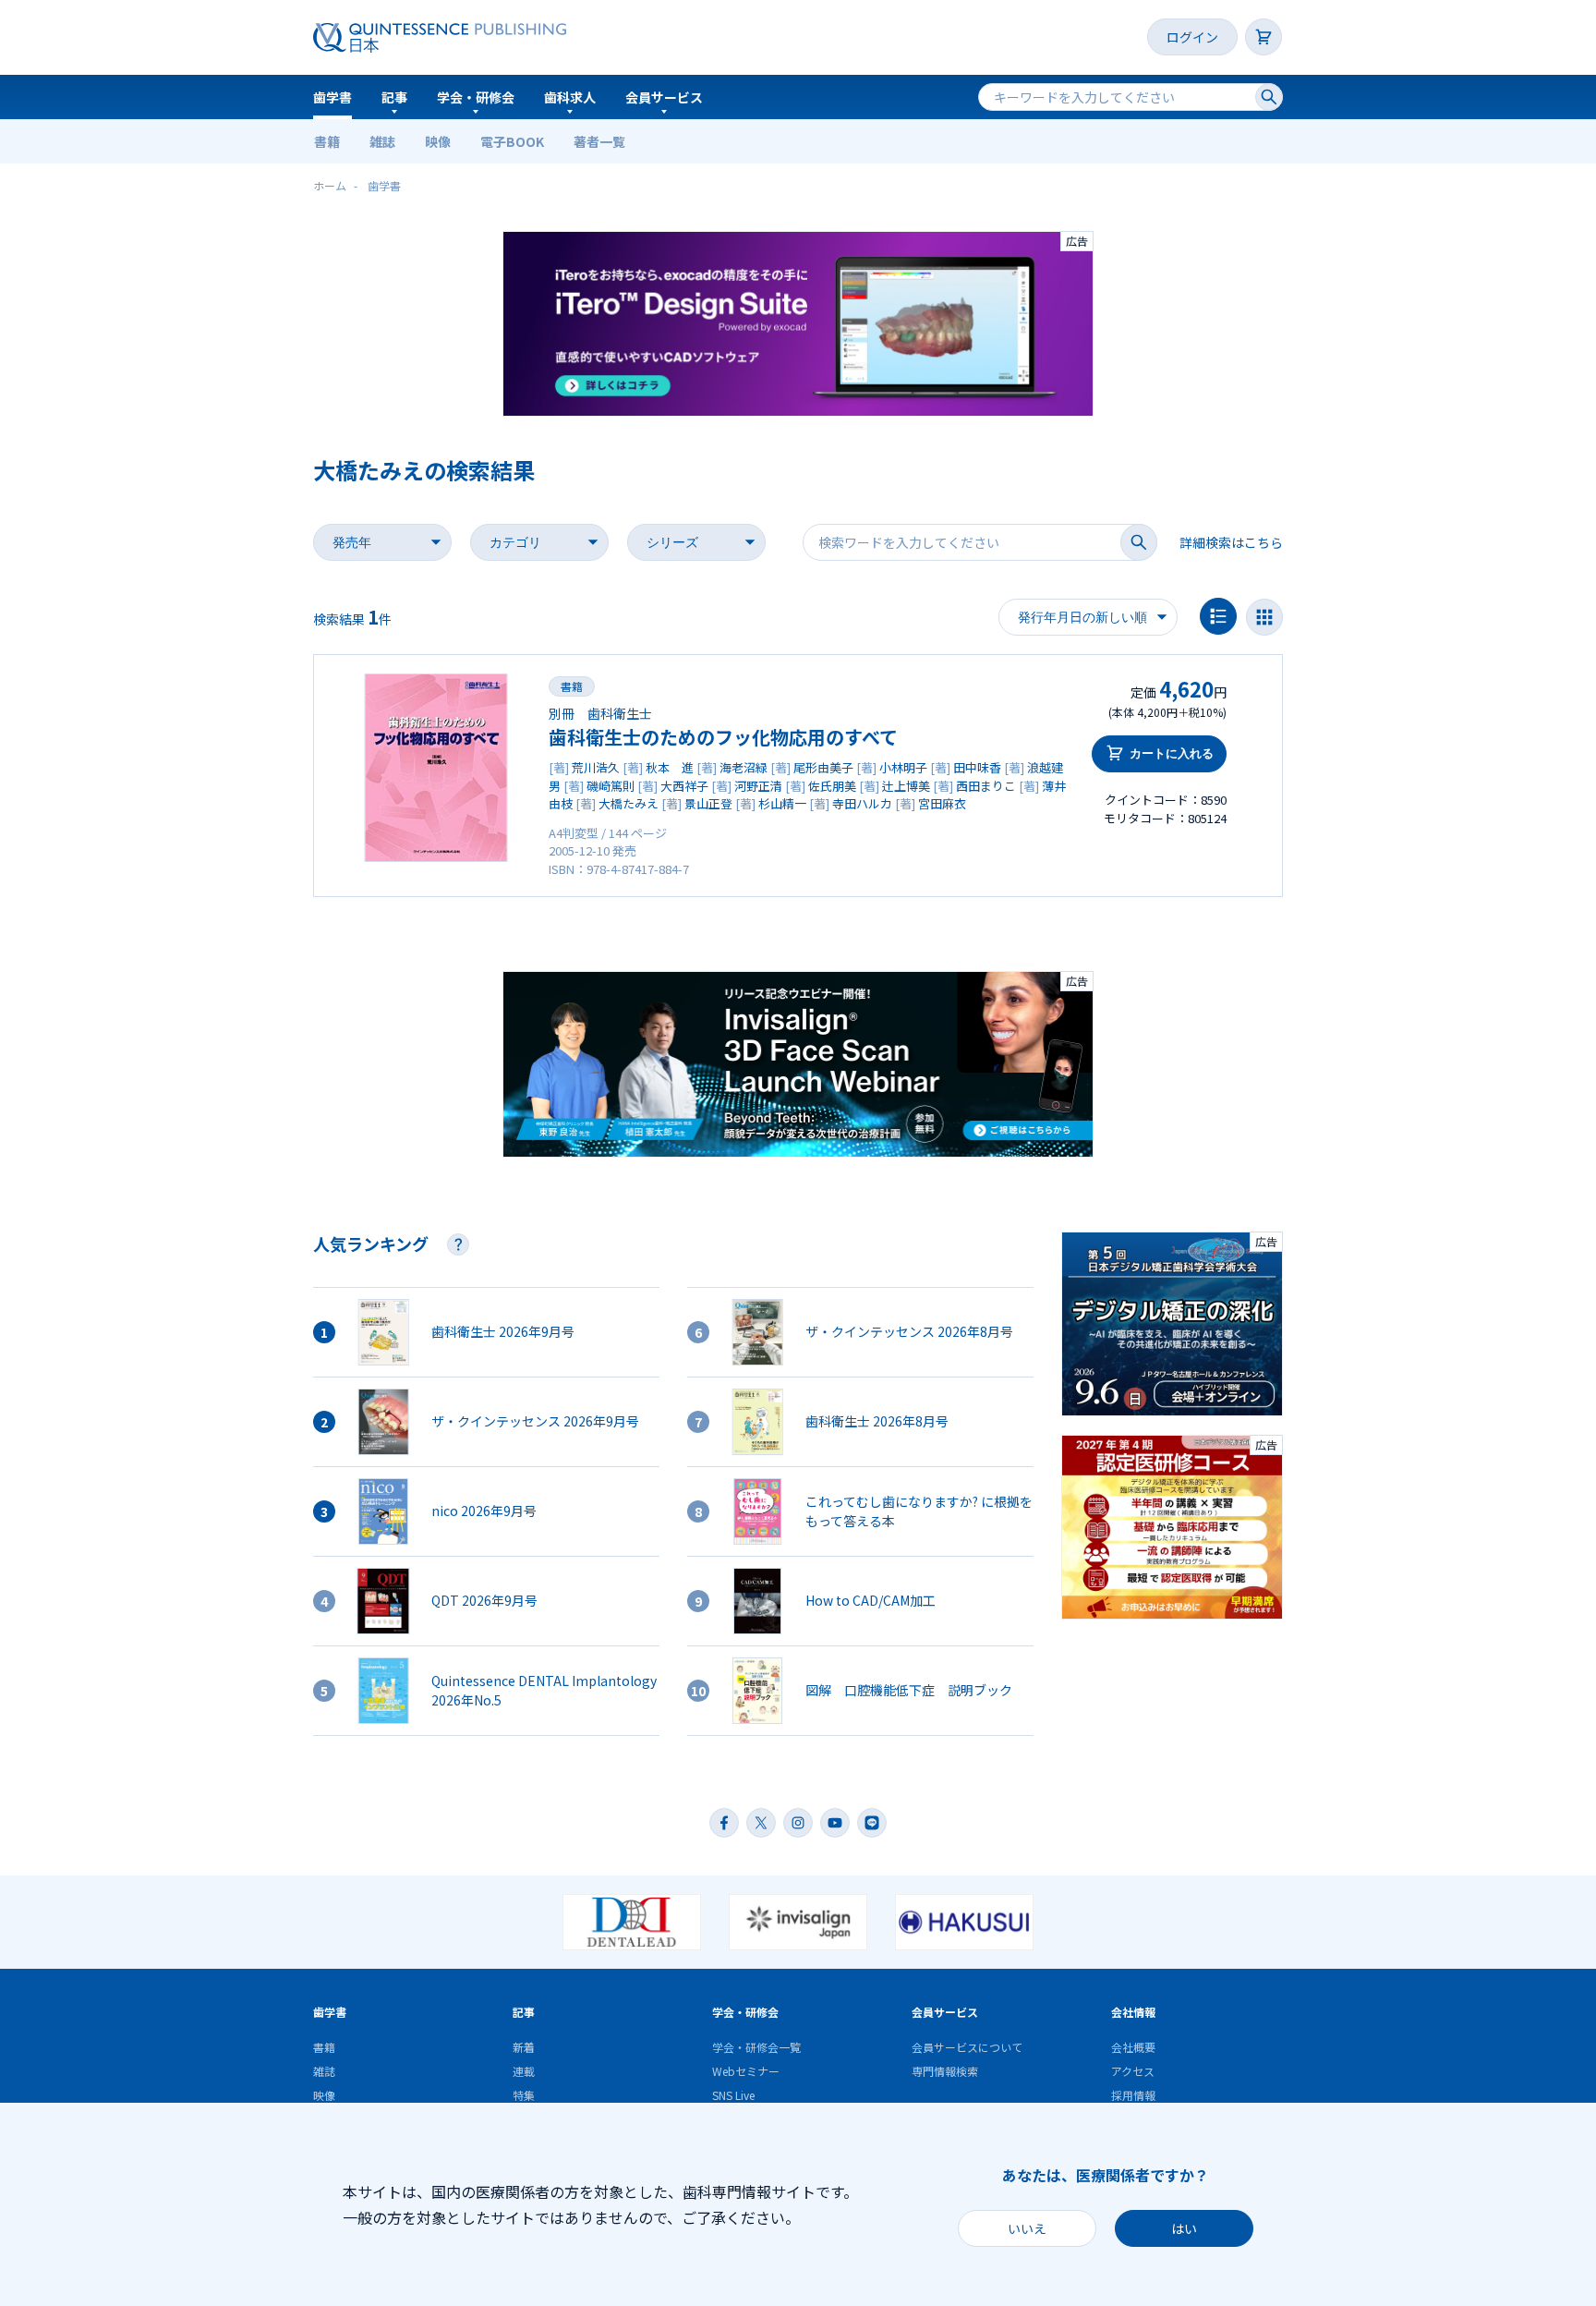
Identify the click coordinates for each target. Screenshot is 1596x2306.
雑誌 (382, 141)
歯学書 (332, 97)
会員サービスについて (967, 2047)
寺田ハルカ (862, 803)
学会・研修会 (476, 97)
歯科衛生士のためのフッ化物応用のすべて (723, 737)
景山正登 (708, 803)
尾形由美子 (823, 767)
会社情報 (1133, 2012)
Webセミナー (746, 2071)
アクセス (1133, 2071)
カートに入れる (1172, 753)
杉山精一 (782, 803)
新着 (524, 2047)
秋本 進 (670, 767)
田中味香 (977, 767)
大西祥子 (684, 786)
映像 (438, 141)
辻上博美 (906, 786)
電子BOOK (512, 141)
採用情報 (1133, 2095)
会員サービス (664, 97)
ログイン (1192, 37)
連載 (524, 2071)
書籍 (327, 141)
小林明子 (903, 767)
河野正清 (758, 786)
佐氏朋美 (832, 786)
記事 (394, 97)
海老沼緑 (744, 767)
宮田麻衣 (942, 803)
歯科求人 (570, 97)
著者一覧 (599, 141)
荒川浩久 (596, 767)
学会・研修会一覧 (756, 2047)
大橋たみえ (629, 803)
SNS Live (733, 2095)
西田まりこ (986, 786)
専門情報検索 (945, 2071)
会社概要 (1133, 2047)
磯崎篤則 (611, 786)
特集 (524, 2095)
